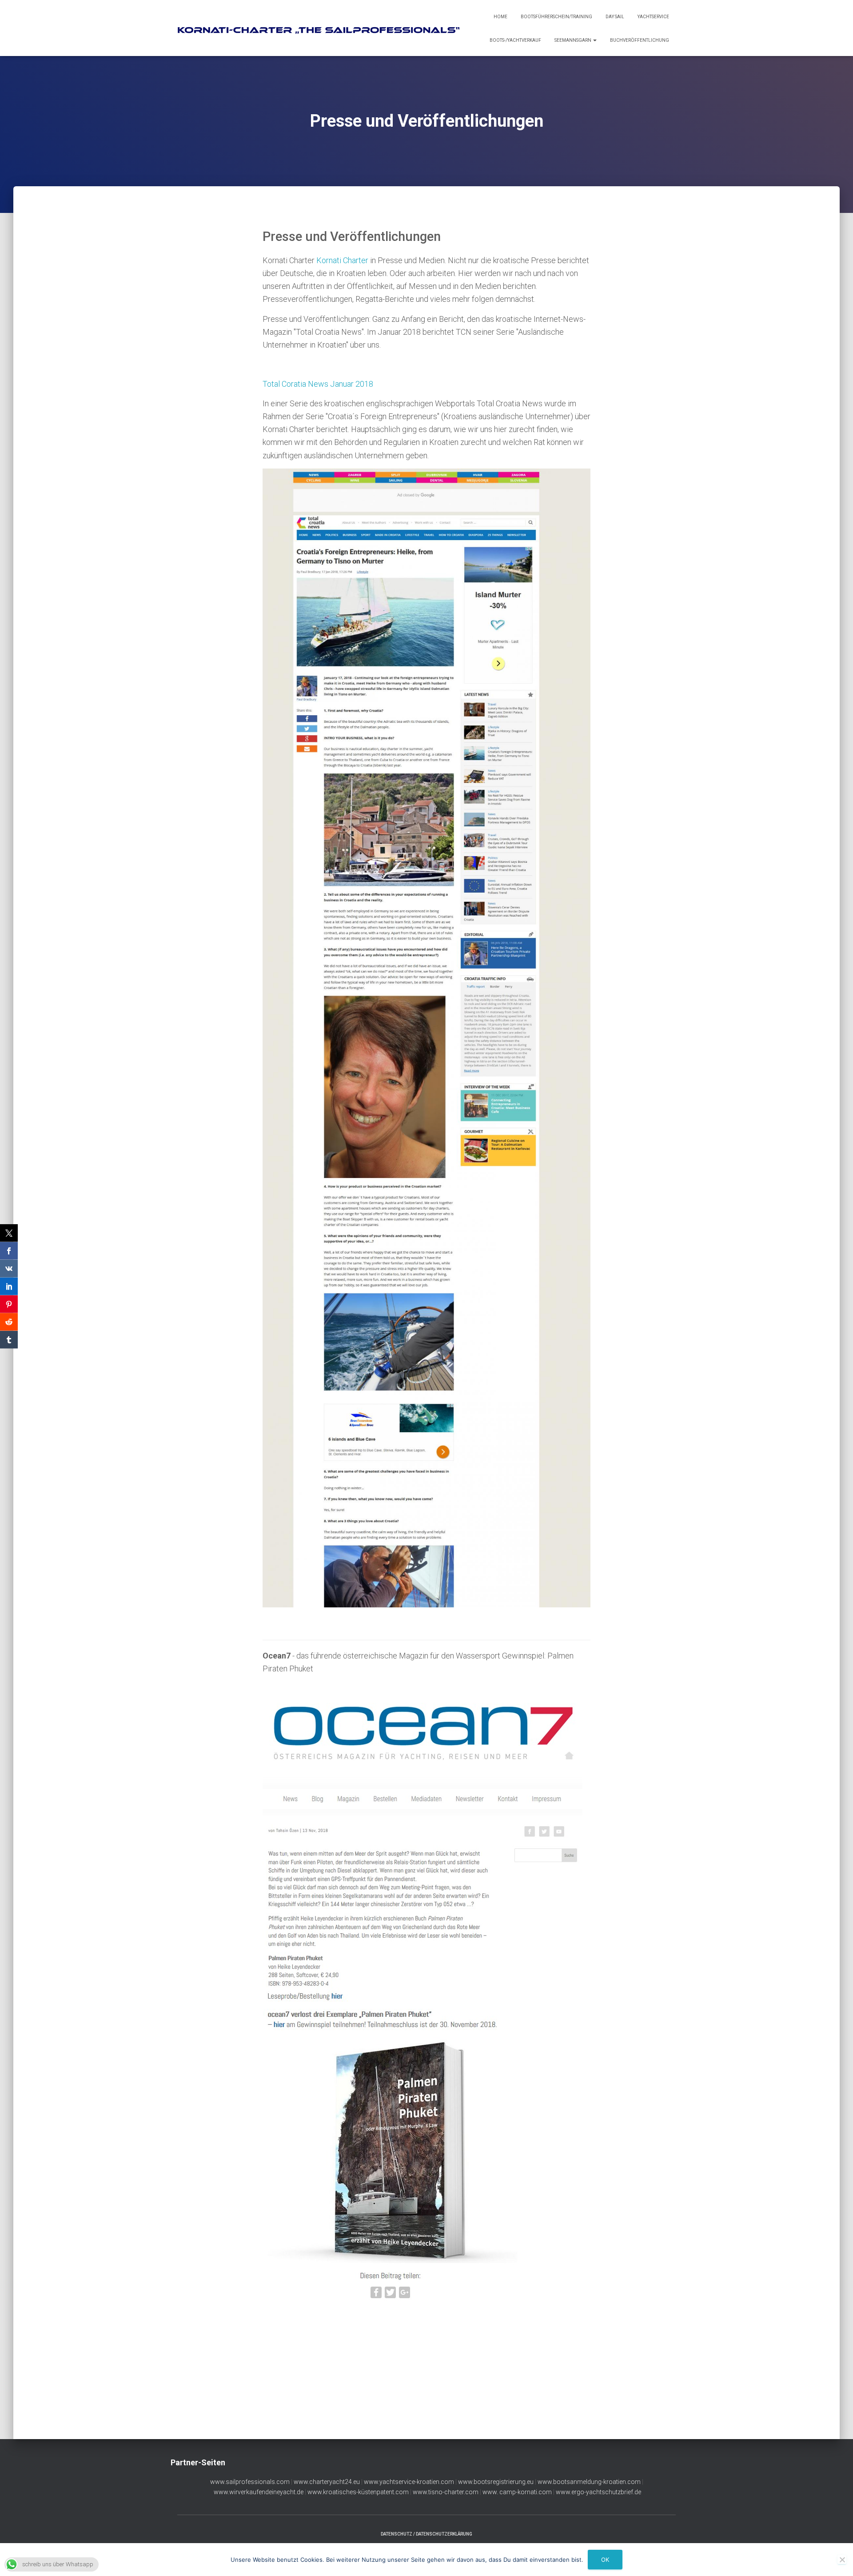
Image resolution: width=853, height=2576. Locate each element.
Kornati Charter (342, 260)
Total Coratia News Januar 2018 (318, 384)
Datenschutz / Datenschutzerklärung (426, 2534)
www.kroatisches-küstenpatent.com (358, 2492)
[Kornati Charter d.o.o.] (322, 28)
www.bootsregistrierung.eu (496, 2482)
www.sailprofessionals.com (250, 2482)
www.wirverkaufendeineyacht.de (259, 2492)
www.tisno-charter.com (446, 2492)
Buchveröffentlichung (640, 40)
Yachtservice (653, 17)
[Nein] (842, 2560)
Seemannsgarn (573, 40)
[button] (594, 40)
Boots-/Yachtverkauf (515, 40)
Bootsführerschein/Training (556, 17)
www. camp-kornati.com (517, 2492)
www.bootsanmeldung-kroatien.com (589, 2482)
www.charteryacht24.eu (327, 2482)
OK (605, 2560)
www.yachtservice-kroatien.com (409, 2482)
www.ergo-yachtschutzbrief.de (598, 2492)
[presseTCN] (426, 1038)
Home (500, 17)
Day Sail (615, 17)
